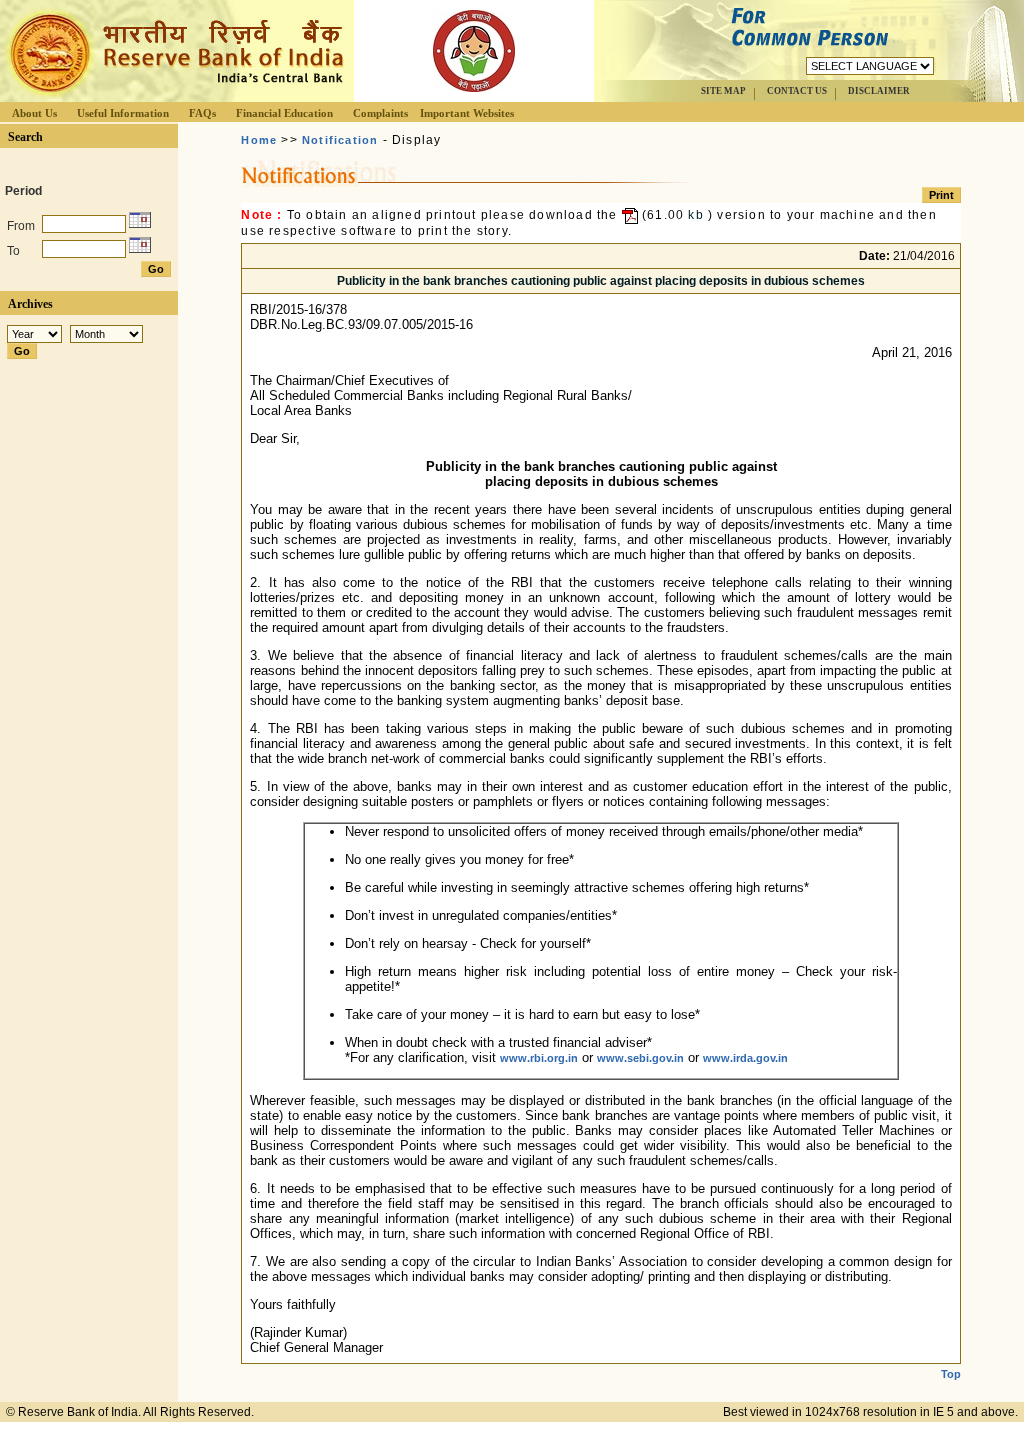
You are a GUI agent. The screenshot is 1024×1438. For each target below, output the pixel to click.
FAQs (202, 113)
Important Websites (467, 113)
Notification (340, 140)
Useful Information (123, 113)
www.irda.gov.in (745, 1058)
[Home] (174, 96)
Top (951, 1374)
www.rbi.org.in (539, 1058)
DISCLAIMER (879, 91)
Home (259, 140)
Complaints (380, 113)
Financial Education (284, 113)
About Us (34, 113)
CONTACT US (797, 91)
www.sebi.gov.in (640, 1058)
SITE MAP (723, 91)
